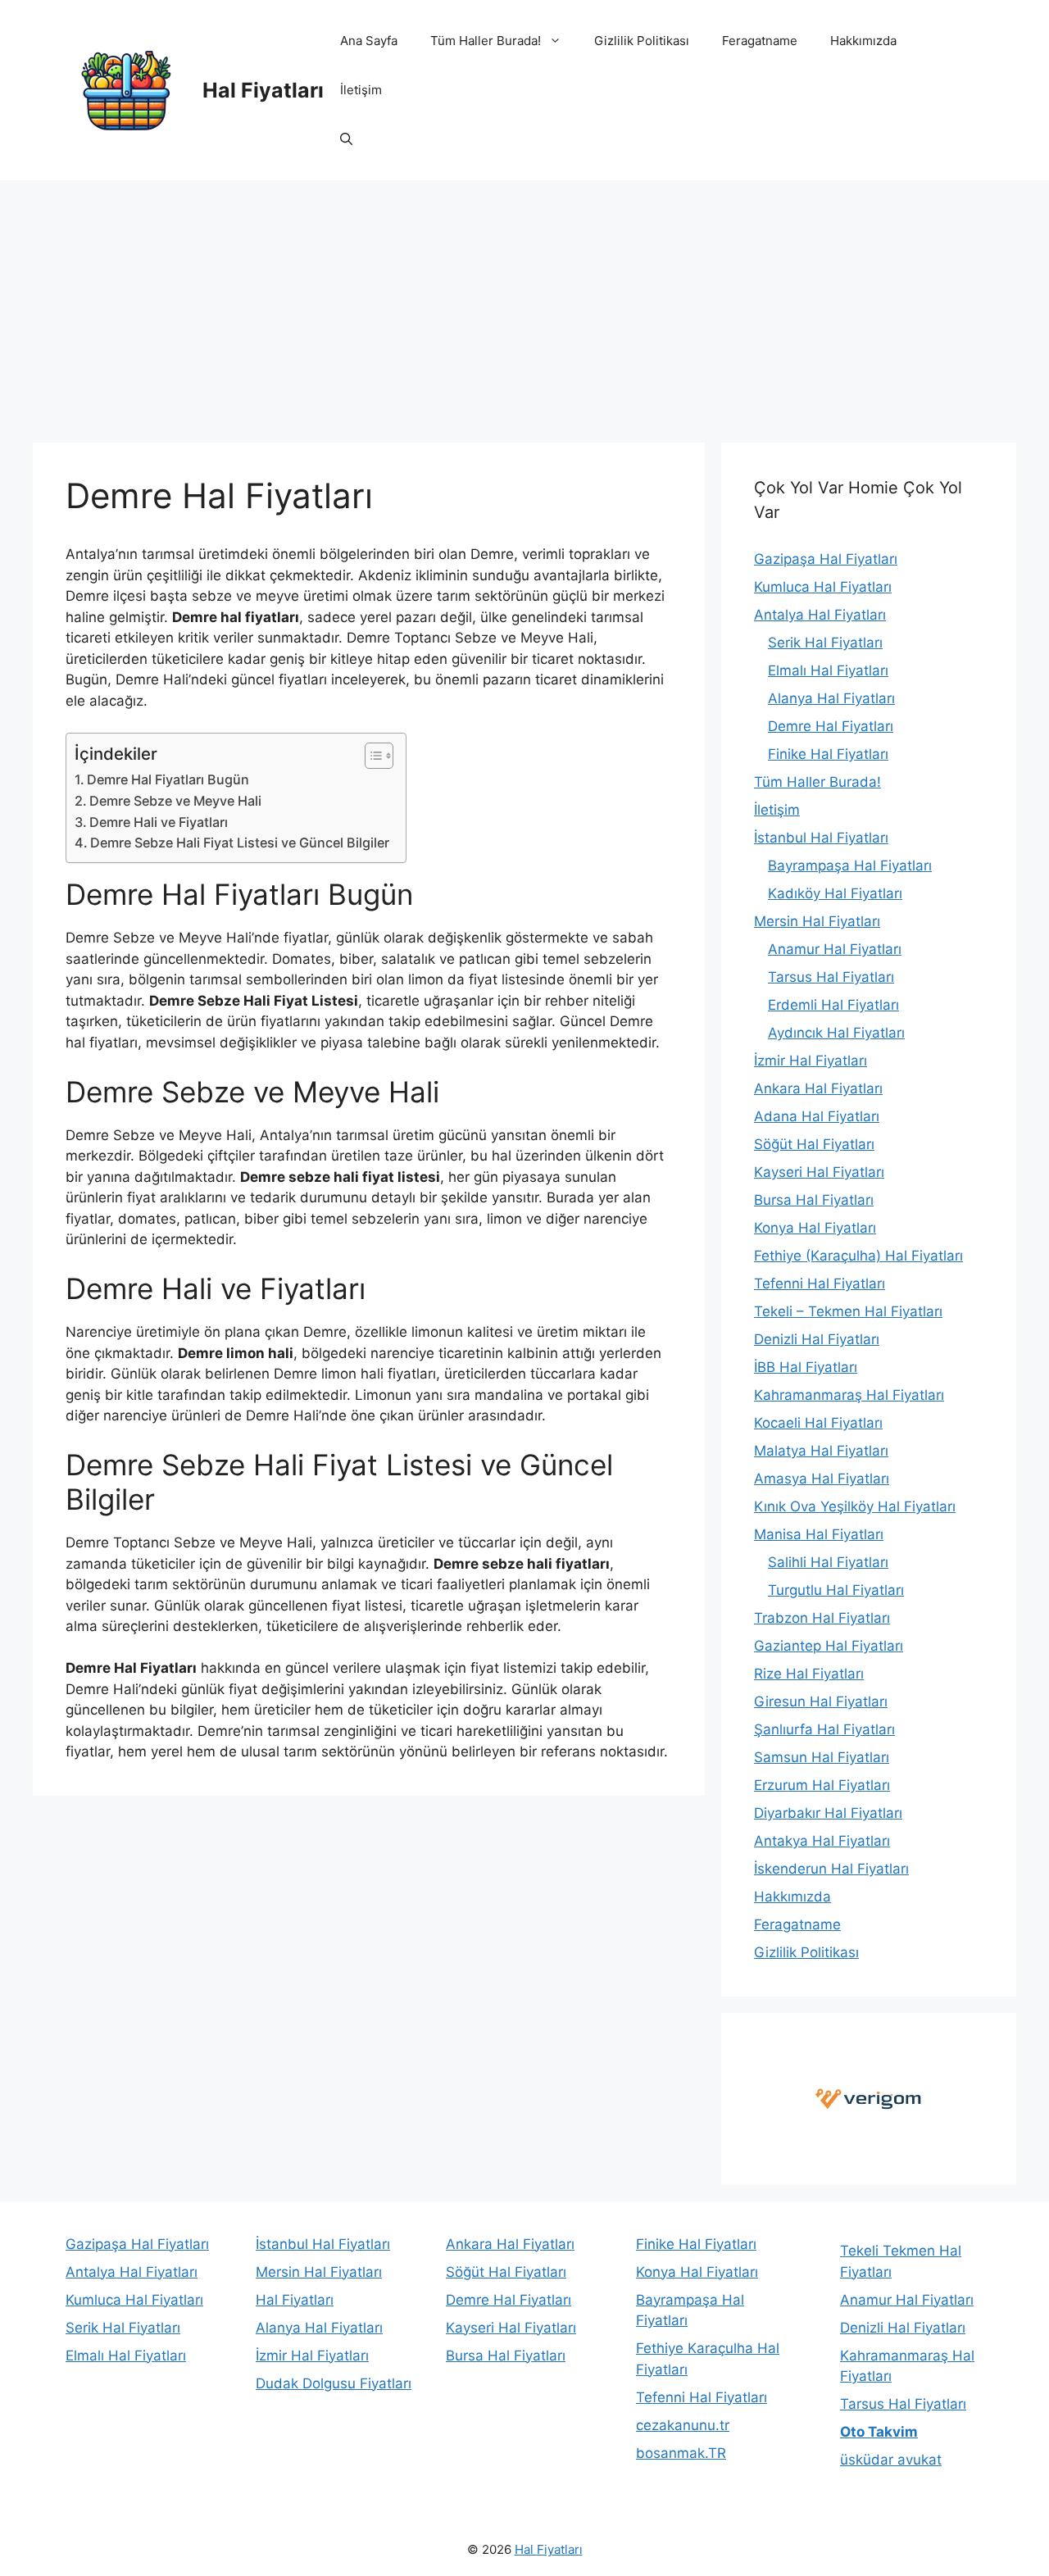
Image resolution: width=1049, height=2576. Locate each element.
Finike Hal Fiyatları (828, 754)
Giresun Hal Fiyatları (821, 1701)
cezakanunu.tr (683, 2425)
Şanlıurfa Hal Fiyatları (824, 1729)
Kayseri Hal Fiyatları (819, 1172)
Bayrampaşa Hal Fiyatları (850, 865)
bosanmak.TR (681, 2453)
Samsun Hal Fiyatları (822, 1757)
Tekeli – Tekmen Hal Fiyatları (848, 1311)
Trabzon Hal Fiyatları (822, 1618)
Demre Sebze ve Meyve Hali (175, 801)
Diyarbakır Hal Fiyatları (828, 1813)
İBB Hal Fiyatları (806, 1367)
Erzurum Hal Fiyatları (822, 1785)
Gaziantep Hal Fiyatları (829, 1646)
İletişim (361, 90)
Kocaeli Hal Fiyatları (818, 1423)
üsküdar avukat (891, 2460)
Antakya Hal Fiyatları (822, 1841)
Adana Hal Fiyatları (817, 1116)
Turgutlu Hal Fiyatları (836, 1590)
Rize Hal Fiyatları (809, 1674)
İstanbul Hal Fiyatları (821, 838)
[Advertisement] (524, 303)
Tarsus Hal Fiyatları (831, 977)
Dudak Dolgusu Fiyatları (334, 2383)
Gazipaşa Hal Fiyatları (826, 559)
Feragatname (760, 41)
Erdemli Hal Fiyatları (833, 1005)
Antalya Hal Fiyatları (820, 615)
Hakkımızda (863, 41)
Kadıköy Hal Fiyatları (835, 893)
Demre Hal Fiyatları (831, 726)
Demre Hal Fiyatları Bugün (168, 779)
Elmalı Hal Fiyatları (828, 670)
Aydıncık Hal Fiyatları (836, 1033)
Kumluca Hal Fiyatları (823, 587)
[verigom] (869, 2099)
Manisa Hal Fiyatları (819, 1534)
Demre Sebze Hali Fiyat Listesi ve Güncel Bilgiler (240, 843)
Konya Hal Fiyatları (815, 1228)
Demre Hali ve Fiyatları (159, 822)
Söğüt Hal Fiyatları (814, 1144)
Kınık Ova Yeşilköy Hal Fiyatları (855, 1506)
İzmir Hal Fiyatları (811, 1061)
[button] (346, 139)
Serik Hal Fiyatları (825, 643)
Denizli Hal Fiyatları (817, 1339)
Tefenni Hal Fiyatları (820, 1283)
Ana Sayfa (369, 41)
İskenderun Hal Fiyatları (831, 1869)
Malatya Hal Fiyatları (821, 1451)
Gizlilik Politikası (642, 41)
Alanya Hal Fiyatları (831, 698)
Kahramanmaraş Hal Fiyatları (849, 1395)
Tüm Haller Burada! (486, 41)
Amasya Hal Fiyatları (822, 1479)
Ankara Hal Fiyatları (818, 1088)
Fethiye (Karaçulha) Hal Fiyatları (858, 1256)
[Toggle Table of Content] (371, 756)
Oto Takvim (879, 2432)
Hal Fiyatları (263, 90)
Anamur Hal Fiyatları (835, 949)
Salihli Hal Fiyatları (828, 1562)
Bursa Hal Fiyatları (814, 1200)
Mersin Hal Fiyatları (817, 921)
